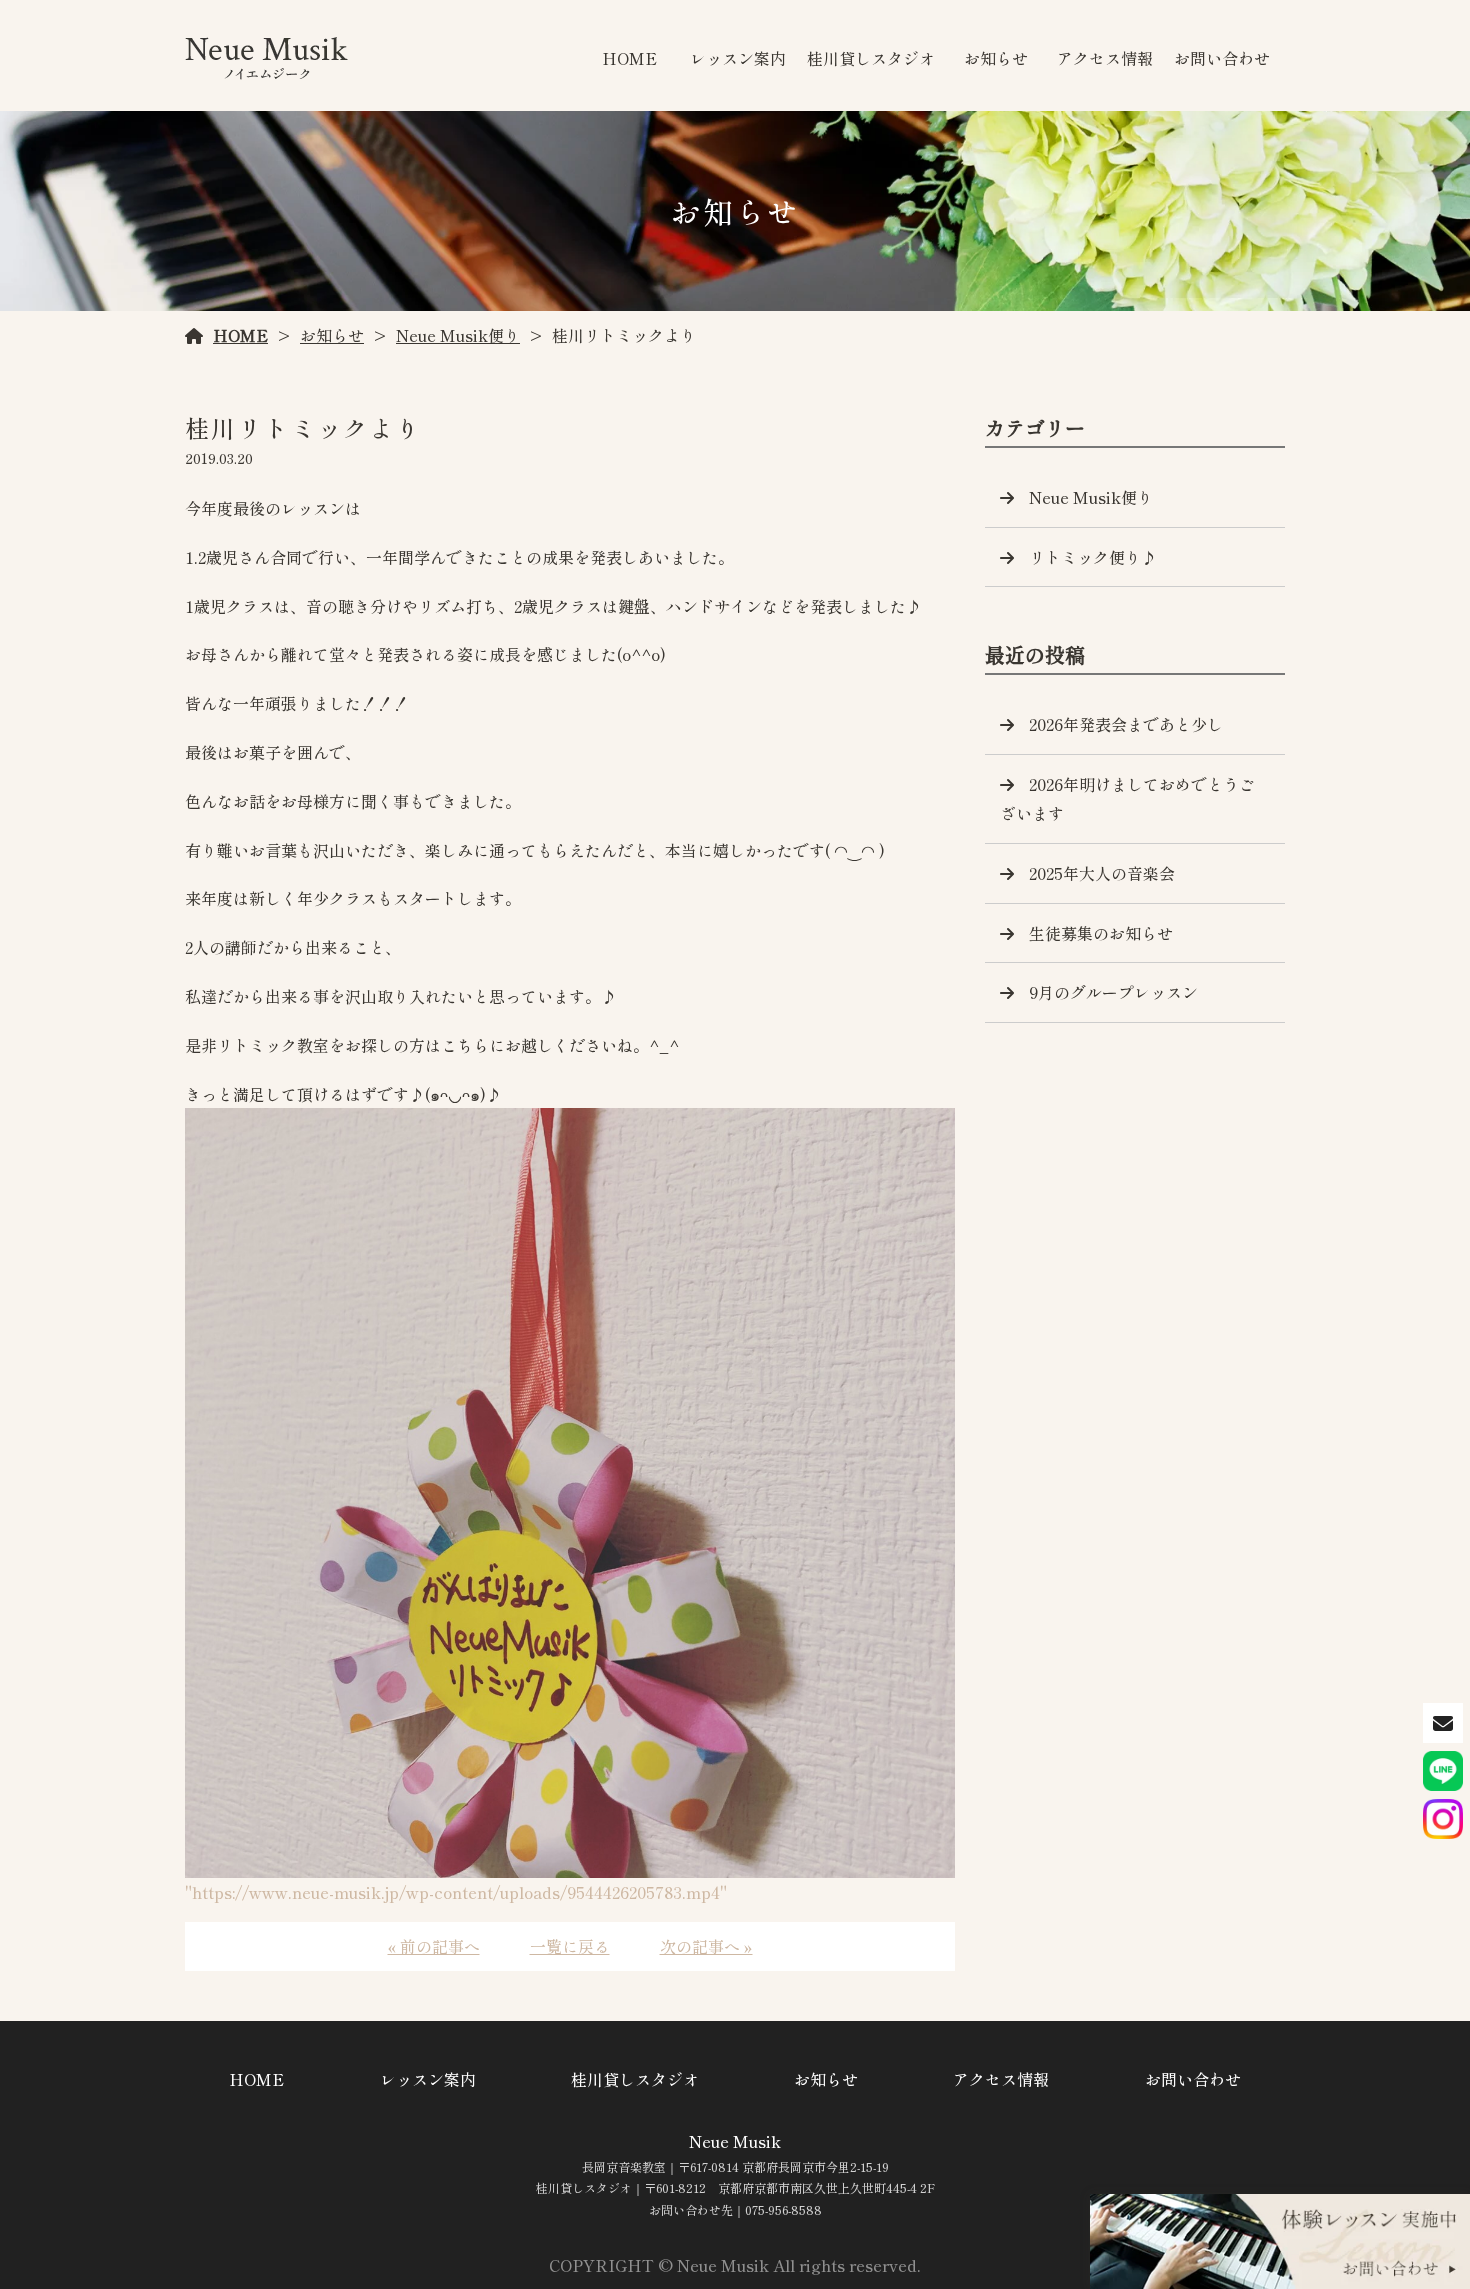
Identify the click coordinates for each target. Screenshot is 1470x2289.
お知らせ (996, 58)
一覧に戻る (570, 1946)
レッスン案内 (738, 58)
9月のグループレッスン (1113, 992)
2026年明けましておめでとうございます (1127, 798)
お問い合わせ (1222, 58)
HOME (629, 58)
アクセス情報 (1105, 58)
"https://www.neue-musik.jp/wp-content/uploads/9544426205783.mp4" (456, 1892)
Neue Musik (735, 2141)
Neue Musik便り (458, 335)
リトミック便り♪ (1093, 557)
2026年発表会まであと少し (1126, 724)
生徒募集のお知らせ (1101, 933)
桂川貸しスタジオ (871, 58)
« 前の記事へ (434, 1946)
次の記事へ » (706, 1946)
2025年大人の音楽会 (1102, 873)
